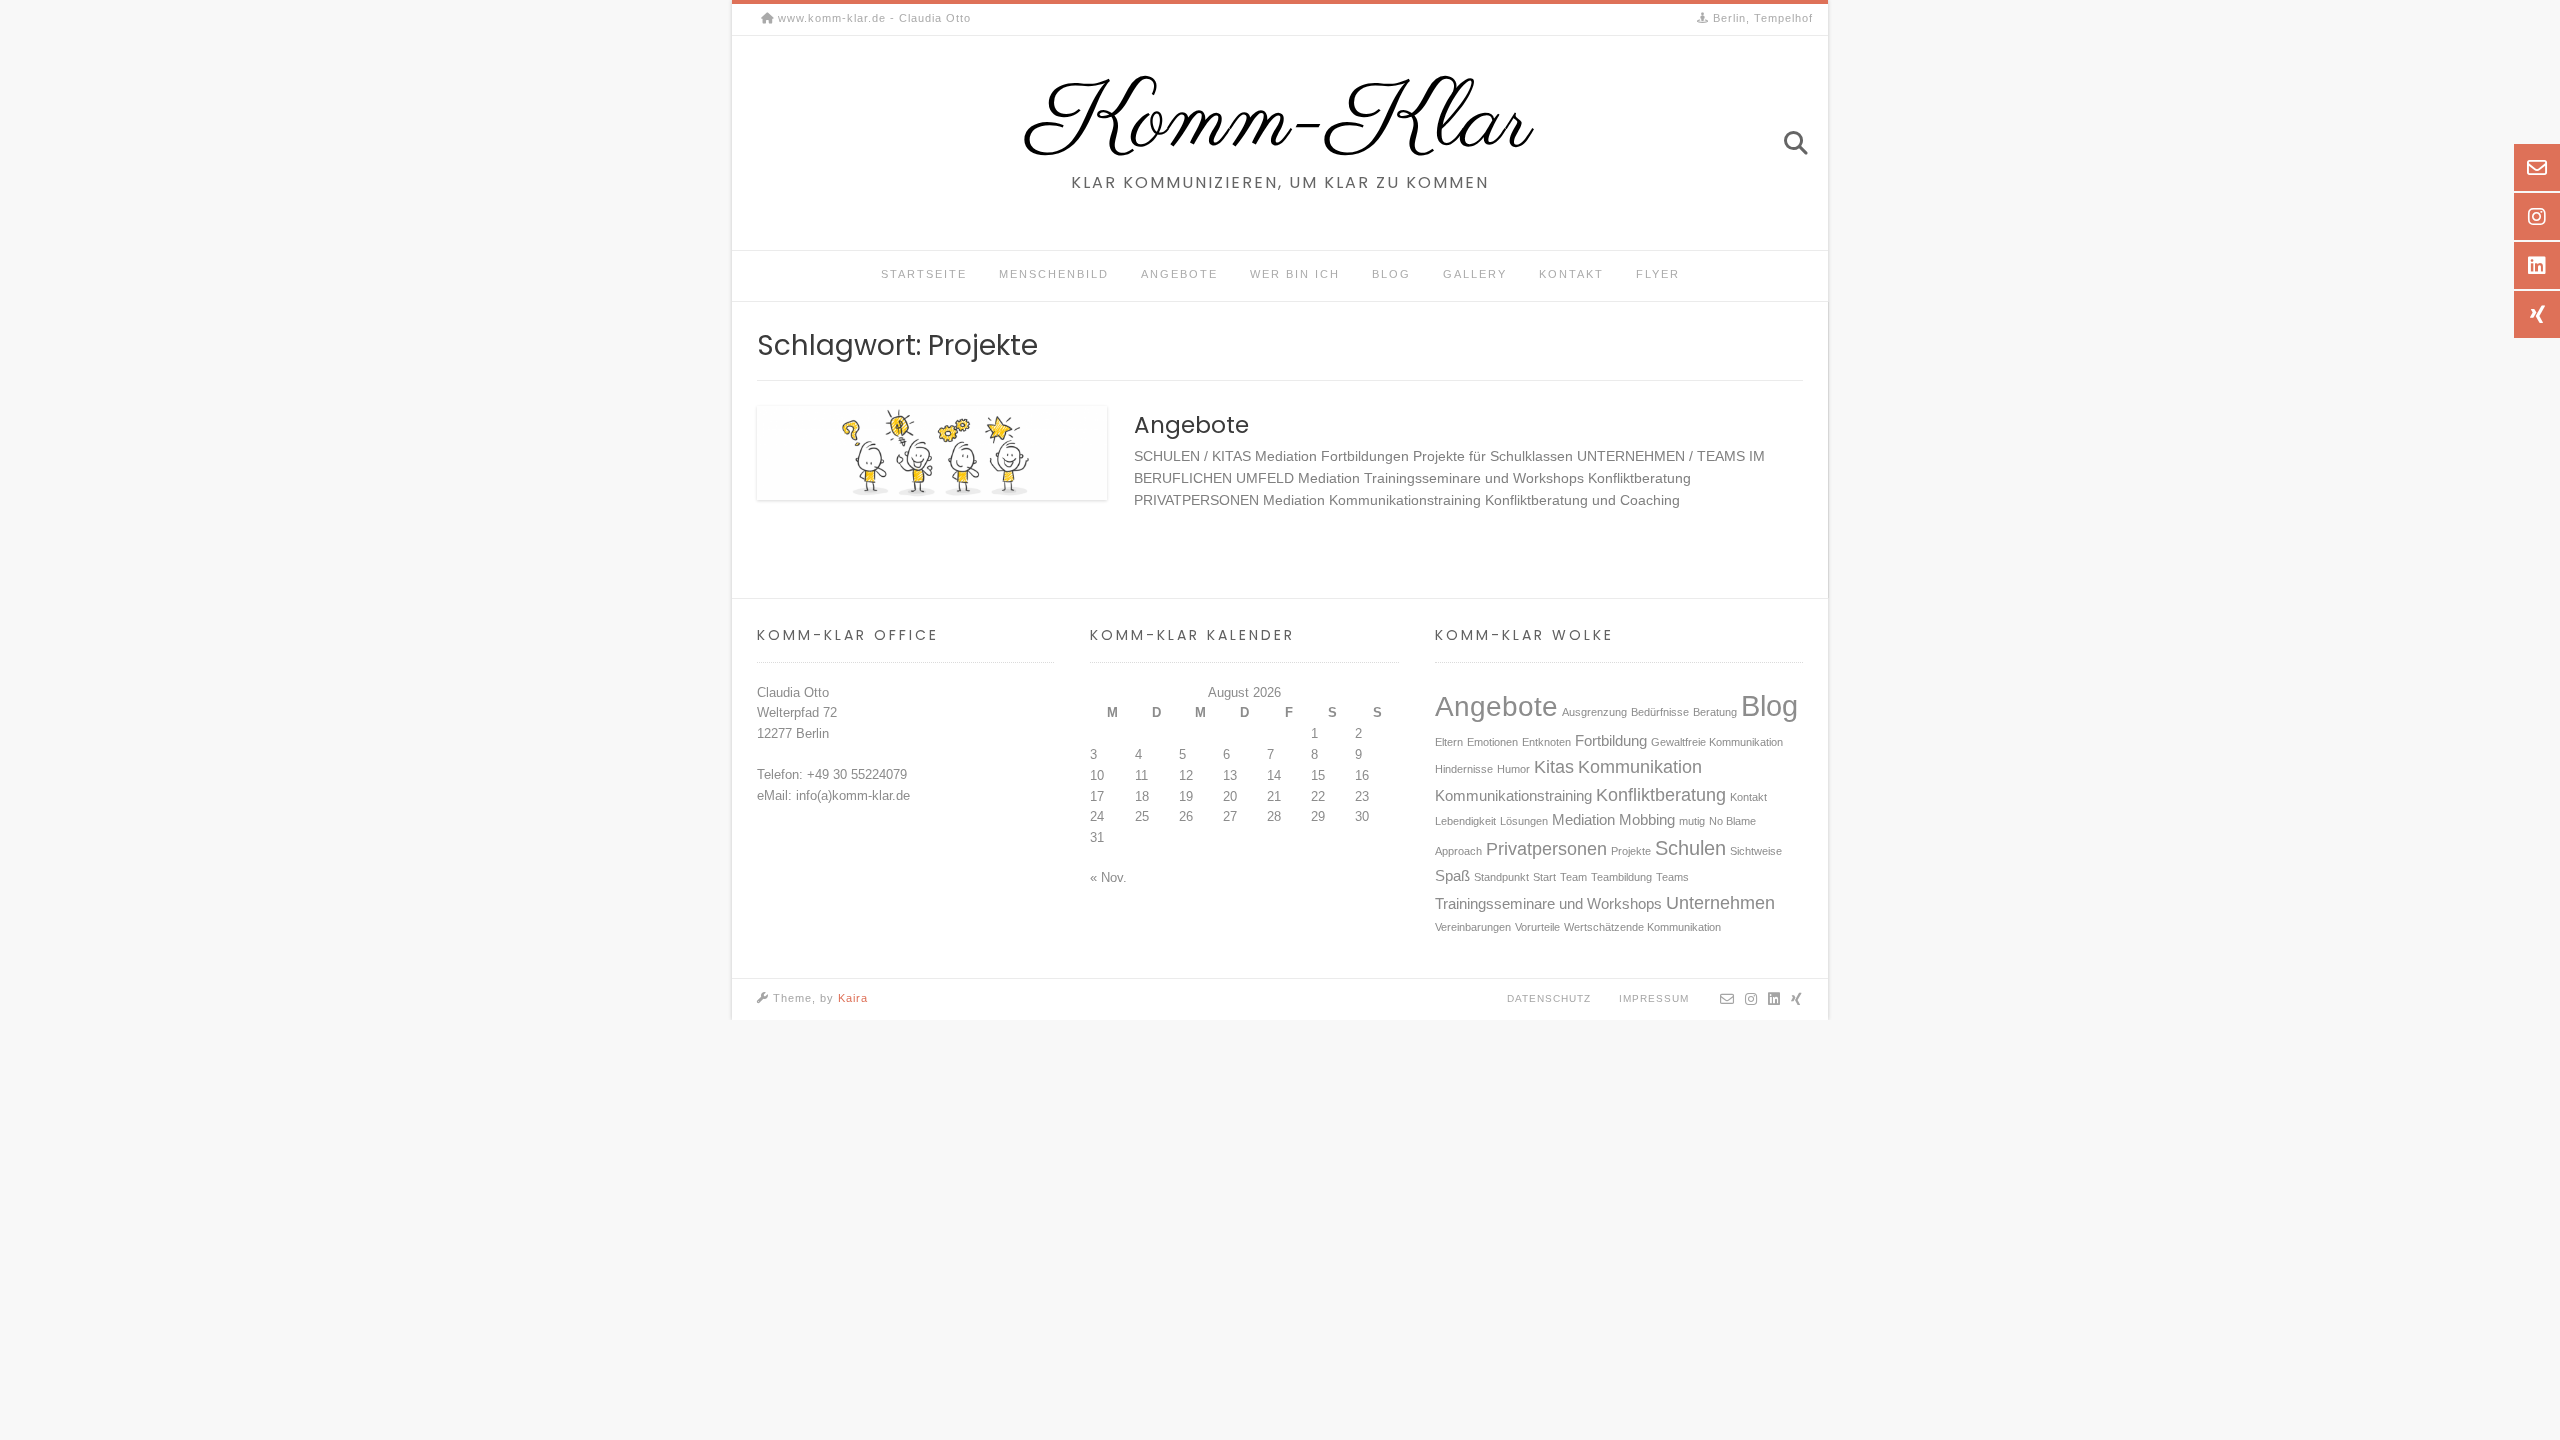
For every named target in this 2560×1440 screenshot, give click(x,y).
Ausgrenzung (1594, 712)
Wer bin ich (1295, 274)
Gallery (1475, 274)
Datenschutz (1549, 998)
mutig (1692, 821)
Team (1573, 877)
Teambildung (1621, 877)
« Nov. (1108, 877)
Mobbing (1647, 820)
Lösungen (1524, 821)
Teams (1672, 877)
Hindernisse (1464, 769)
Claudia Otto (793, 692)
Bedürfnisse (1660, 712)
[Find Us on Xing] (1797, 999)
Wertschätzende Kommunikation (1642, 927)
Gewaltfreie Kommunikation (1717, 742)
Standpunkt (1501, 877)
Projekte (1631, 851)
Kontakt (1571, 274)
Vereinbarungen (1473, 927)
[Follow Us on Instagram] (1751, 999)
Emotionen (1492, 742)
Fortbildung (1611, 741)
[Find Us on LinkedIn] (1774, 999)
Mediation (1583, 820)
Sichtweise (1756, 851)
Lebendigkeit (1465, 821)
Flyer (1658, 274)
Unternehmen (1720, 903)
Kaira (853, 998)
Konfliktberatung (1661, 795)
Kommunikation (1640, 767)
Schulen (1690, 848)
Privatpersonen (1546, 849)
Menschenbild (1054, 274)
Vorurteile (1537, 927)
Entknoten (1546, 742)
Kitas (1554, 767)
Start (1544, 877)
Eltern (1449, 742)
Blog (1391, 274)
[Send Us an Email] (1727, 999)
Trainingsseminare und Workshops (1548, 904)
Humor (1513, 769)
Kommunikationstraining (1513, 796)
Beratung (1715, 712)
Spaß (1452, 876)
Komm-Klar (1280, 123)
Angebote (1179, 274)
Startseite (924, 274)
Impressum (1654, 998)
